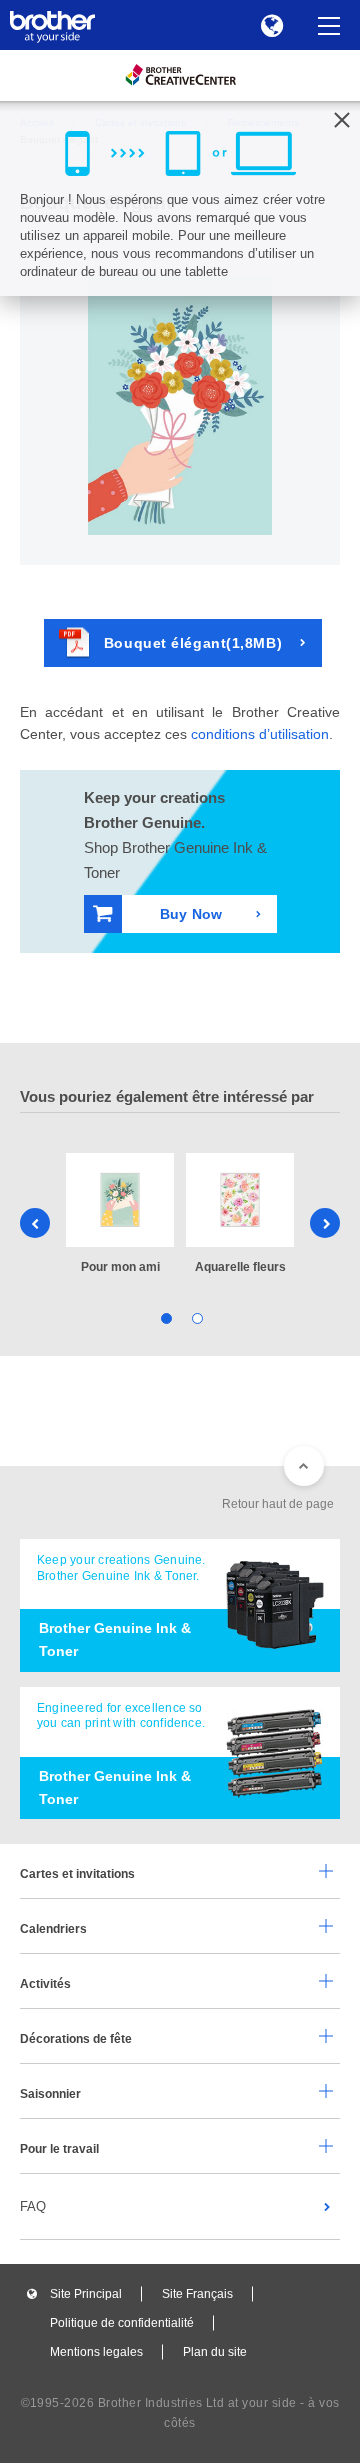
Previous (35, 1223)
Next (325, 1223)
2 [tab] (195, 1317)
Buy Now (191, 914)
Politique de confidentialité (122, 2323)
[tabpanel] (120, 1215)
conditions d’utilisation (260, 734)
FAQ (33, 2206)
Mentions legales (96, 2352)
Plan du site (215, 2352)
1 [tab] (164, 1317)
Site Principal (86, 2294)
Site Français (197, 2294)
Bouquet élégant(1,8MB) (193, 643)
